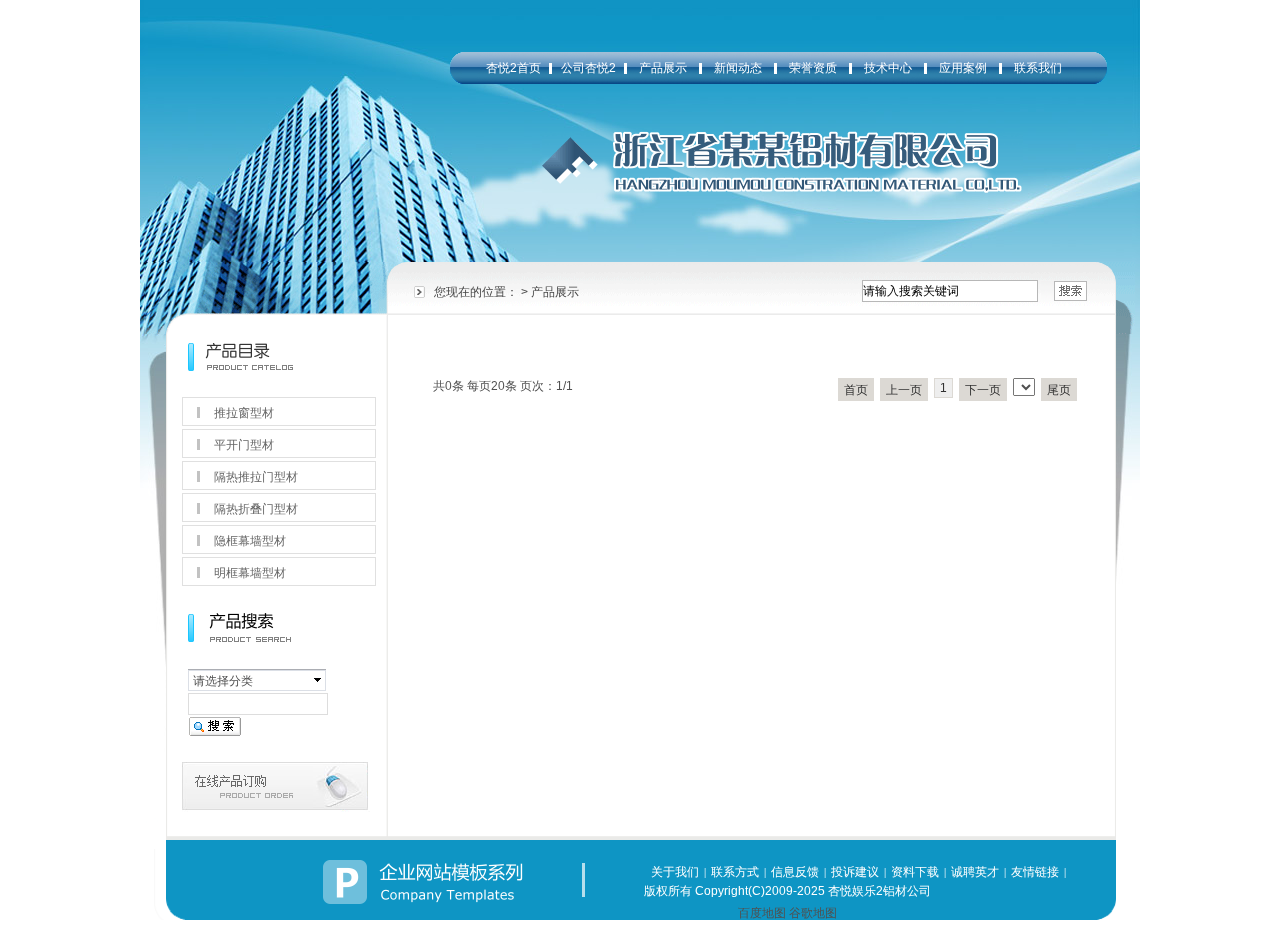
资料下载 (915, 872)
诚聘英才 (975, 872)
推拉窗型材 (244, 413)
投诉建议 (855, 872)
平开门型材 (244, 445)
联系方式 (735, 872)
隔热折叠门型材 (256, 509)
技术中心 (888, 68)
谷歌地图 (813, 913)
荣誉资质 (813, 68)
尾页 (1059, 390)
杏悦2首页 (513, 68)
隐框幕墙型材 (250, 541)
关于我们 (675, 872)
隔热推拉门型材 (256, 477)
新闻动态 (738, 68)
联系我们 (1038, 68)
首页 (856, 390)
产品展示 (663, 68)
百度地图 (762, 913)
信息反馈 (795, 872)
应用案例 (963, 68)
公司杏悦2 (588, 68)
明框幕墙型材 (250, 573)
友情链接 (1035, 872)
